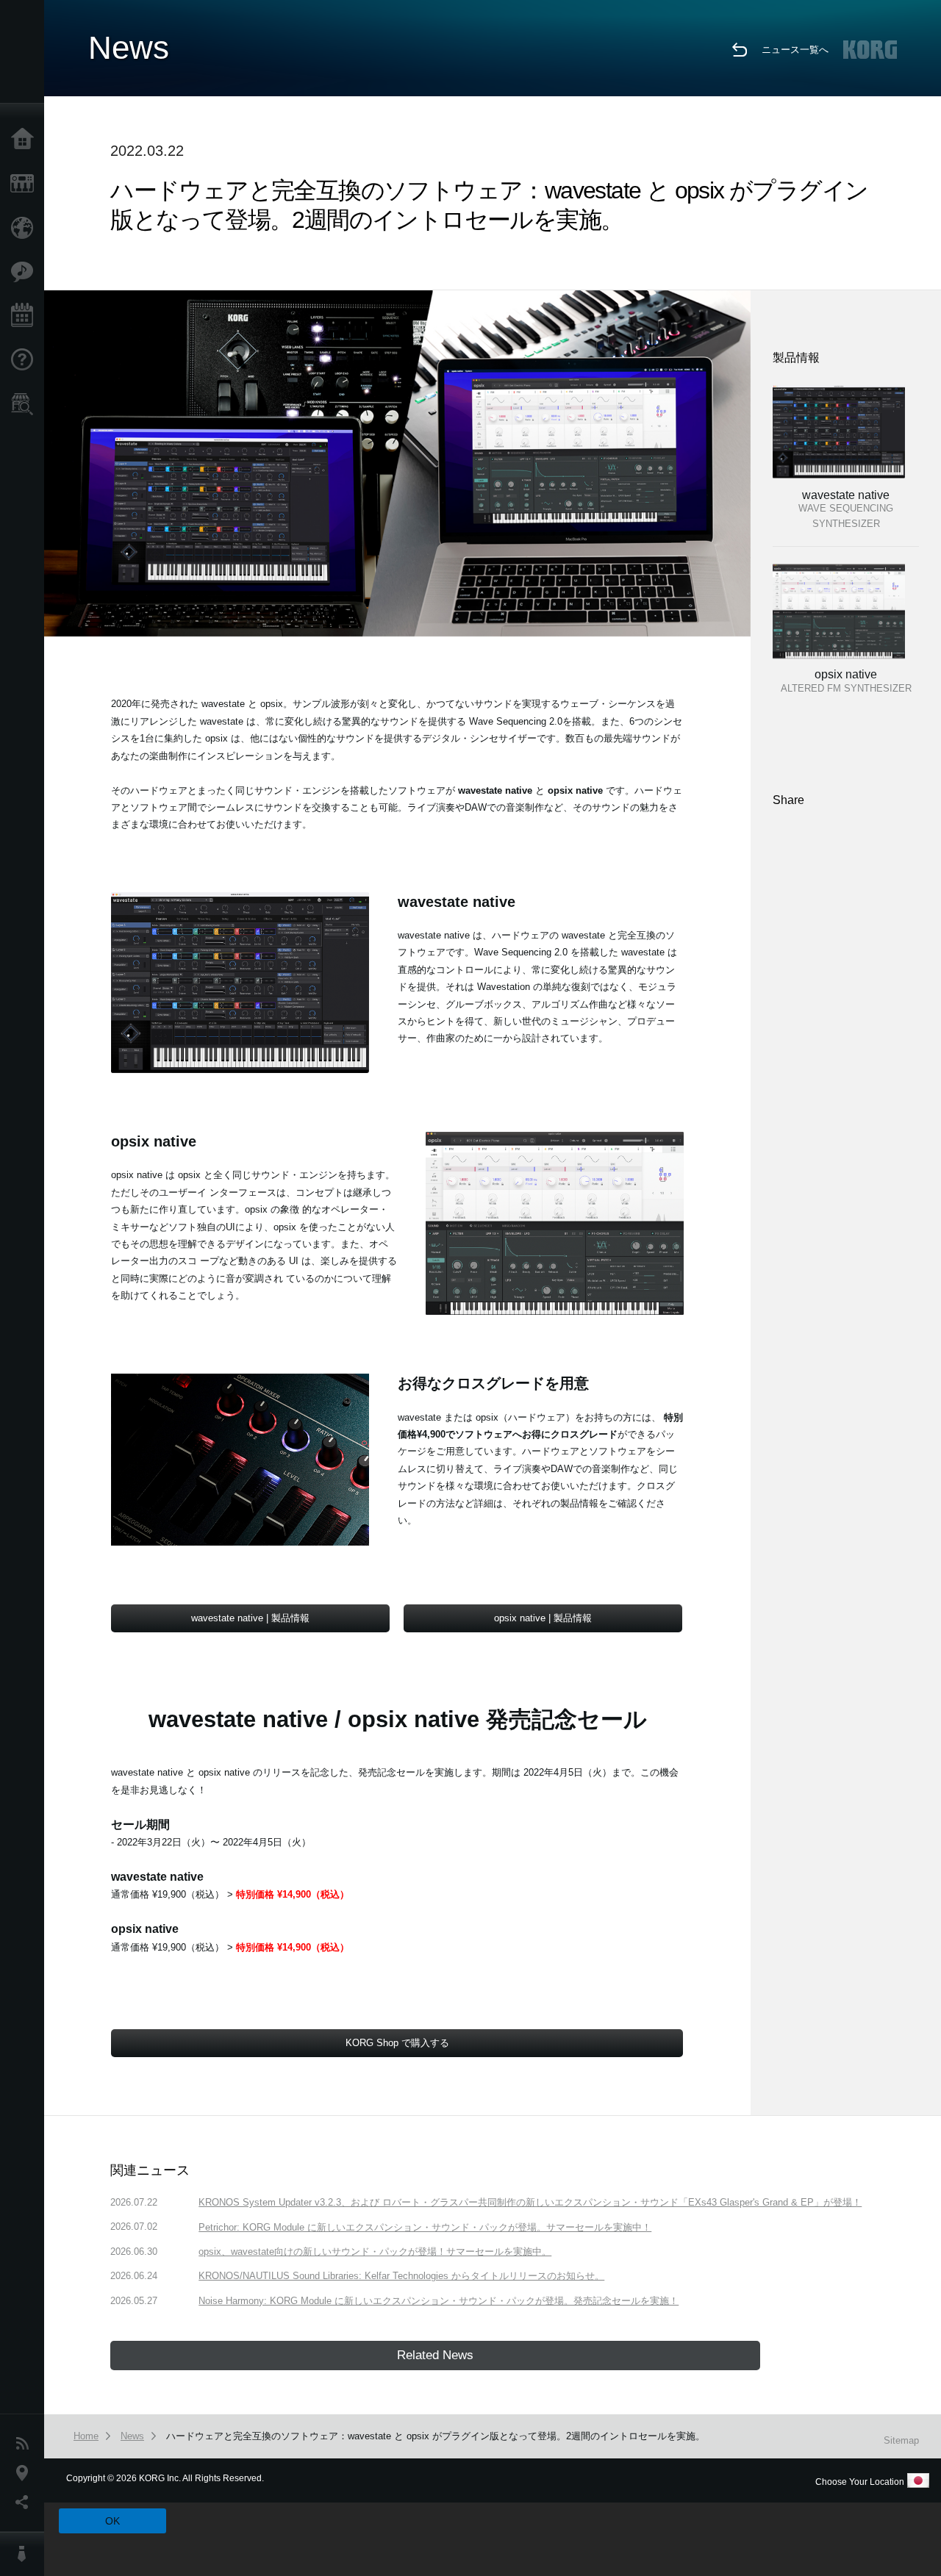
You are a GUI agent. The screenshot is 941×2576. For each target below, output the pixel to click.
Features (26, 272)
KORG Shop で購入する (397, 2043)
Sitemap (901, 2440)
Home (26, 140)
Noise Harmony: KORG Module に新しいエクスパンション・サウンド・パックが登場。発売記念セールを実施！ (439, 2301)
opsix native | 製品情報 (543, 1618)
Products (26, 184)
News (26, 2444)
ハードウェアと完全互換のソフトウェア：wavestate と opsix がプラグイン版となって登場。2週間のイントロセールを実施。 (436, 2436)
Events (26, 316)
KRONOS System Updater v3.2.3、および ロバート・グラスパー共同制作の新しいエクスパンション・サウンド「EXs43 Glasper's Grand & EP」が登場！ (530, 2202)
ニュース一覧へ (795, 50)
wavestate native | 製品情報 (250, 1618)
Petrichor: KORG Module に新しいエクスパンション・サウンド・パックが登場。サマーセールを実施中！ (425, 2227)
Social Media (26, 2503)
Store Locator (26, 404)
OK (112, 2521)
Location (26, 2473)
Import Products (26, 228)
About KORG (26, 2554)
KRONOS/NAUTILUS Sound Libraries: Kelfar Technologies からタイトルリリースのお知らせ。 (401, 2276)
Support (26, 360)
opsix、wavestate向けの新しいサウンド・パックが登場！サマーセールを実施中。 (375, 2252)
